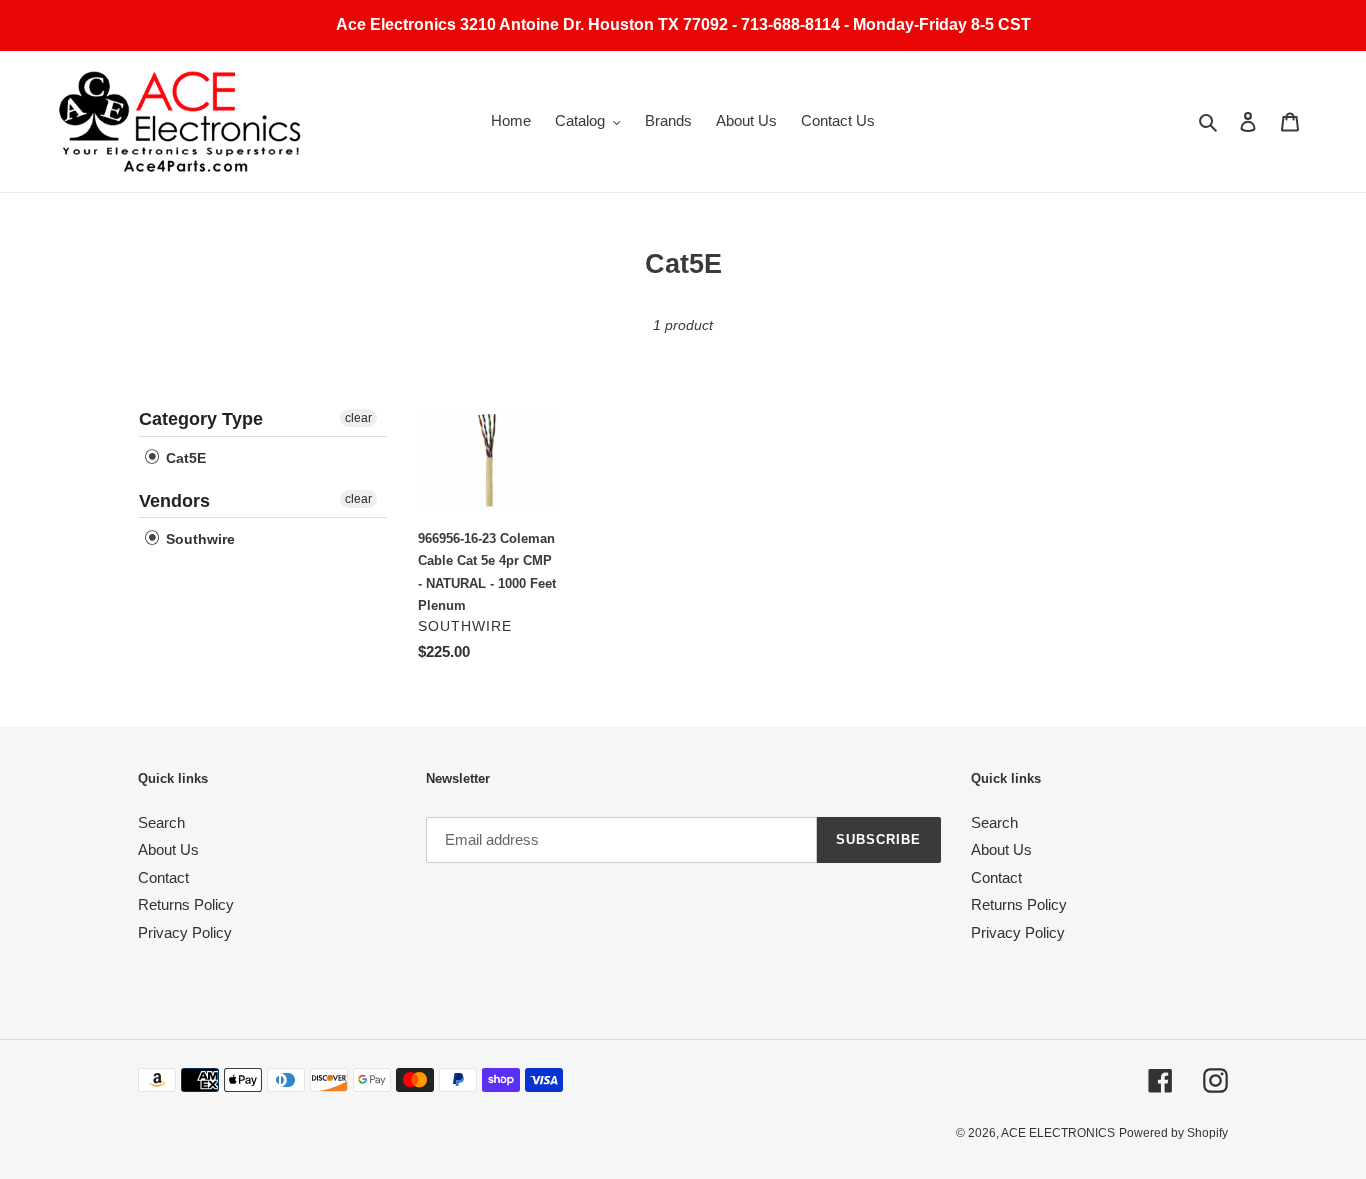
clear (358, 418)
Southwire (198, 539)
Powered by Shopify (1173, 1133)
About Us (168, 849)
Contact (163, 877)
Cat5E (184, 458)
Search (161, 822)
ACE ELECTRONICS (1058, 1133)
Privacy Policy (185, 932)
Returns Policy (186, 904)
